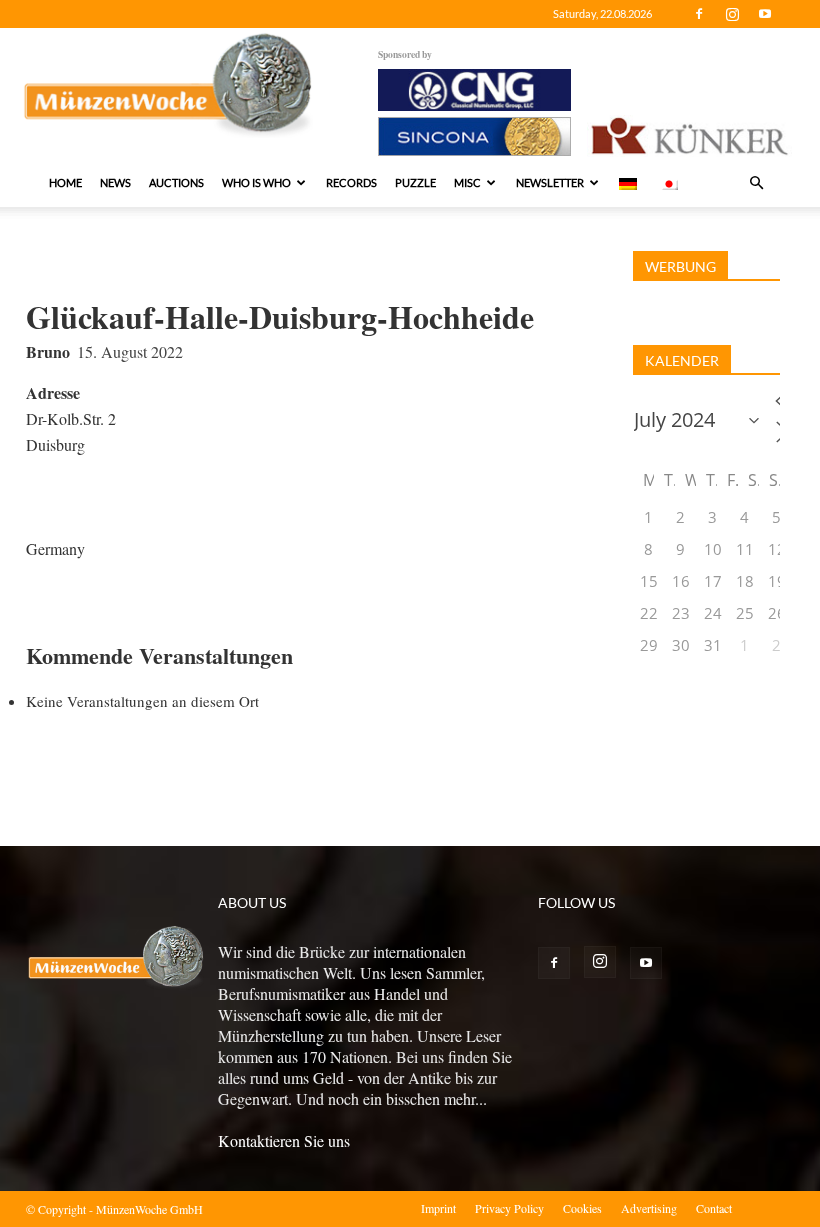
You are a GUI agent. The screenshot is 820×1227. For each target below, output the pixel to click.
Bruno (48, 351)
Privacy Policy (509, 1208)
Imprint (438, 1208)
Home (65, 182)
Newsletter (550, 182)
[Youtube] (765, 14)
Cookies (582, 1208)
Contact (714, 1208)
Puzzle (415, 182)
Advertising (649, 1208)
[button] (756, 183)
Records (351, 182)
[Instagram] (732, 14)
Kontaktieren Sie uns (284, 1140)
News (115, 182)
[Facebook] (699, 14)
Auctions (176, 182)
